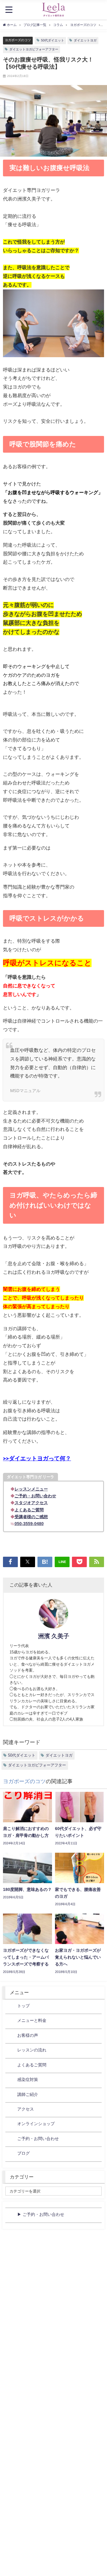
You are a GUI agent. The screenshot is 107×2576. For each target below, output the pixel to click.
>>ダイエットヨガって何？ (37, 1459)
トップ (23, 2006)
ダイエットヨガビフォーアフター (34, 49)
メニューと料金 (32, 2020)
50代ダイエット (53, 40)
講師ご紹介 (28, 2094)
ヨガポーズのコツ (18, 40)
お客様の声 (28, 2035)
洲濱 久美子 (54, 1636)
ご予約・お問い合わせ (38, 2139)
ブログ (23, 2153)
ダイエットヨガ (85, 40)
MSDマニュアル (25, 1090)
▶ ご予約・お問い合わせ (41, 2214)
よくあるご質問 (32, 2065)
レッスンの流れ (32, 2050)
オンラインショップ (36, 2124)
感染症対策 (28, 2079)
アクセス (26, 2109)
